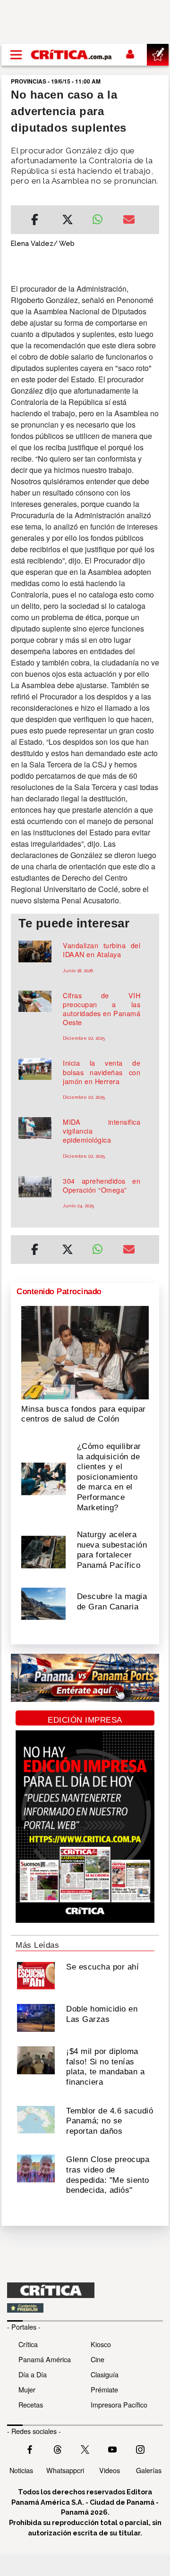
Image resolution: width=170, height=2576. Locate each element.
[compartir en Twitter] (68, 221)
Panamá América (45, 2359)
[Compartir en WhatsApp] (100, 217)
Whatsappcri (65, 2470)
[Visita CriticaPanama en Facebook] (30, 2449)
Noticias (21, 2470)
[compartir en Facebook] (35, 221)
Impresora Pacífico (119, 2404)
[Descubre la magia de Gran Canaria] (43, 1603)
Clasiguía (105, 2374)
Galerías (149, 2470)
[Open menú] (16, 55)
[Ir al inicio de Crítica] (72, 55)
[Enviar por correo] (129, 221)
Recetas (31, 2404)
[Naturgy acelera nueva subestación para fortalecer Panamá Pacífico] (43, 1551)
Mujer (27, 2389)
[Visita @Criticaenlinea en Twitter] (58, 2449)
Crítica (28, 2344)
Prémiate (104, 2389)
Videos (110, 2470)
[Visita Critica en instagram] (140, 2449)
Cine (98, 2359)
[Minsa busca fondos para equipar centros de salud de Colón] (85, 1352)
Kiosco (101, 2344)
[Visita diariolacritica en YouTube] (112, 2449)
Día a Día (33, 2374)
